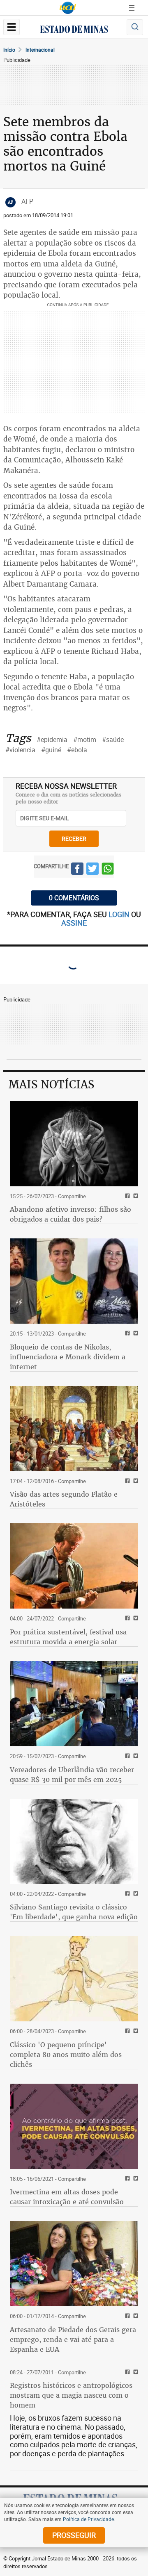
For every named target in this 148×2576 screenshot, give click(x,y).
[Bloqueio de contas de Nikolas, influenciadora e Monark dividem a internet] (74, 1281)
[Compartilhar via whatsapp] (108, 870)
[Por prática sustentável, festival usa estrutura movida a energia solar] (74, 1566)
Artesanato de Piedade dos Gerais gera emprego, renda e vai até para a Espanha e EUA (73, 2339)
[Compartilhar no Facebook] (77, 870)
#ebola (77, 750)
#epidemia (52, 740)
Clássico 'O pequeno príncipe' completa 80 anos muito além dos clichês (66, 2055)
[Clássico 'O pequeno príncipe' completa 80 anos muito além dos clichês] (74, 1979)
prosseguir (74, 2535)
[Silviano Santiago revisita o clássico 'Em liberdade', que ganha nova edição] (74, 1841)
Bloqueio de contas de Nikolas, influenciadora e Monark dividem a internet (68, 1357)
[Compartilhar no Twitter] (92, 870)
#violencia (20, 750)
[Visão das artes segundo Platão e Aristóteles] (74, 1429)
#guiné (51, 750)
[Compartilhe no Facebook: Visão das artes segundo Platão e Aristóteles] (126, 1481)
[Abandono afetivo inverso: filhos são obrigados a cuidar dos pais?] (74, 1144)
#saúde (113, 740)
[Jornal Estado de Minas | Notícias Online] (74, 30)
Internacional (40, 50)
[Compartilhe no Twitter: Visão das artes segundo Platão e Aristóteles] (135, 1481)
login (120, 914)
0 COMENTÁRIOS (74, 898)
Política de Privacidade (88, 2519)
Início (9, 50)
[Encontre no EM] (135, 27)
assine (74, 923)
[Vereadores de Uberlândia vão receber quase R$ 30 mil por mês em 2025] (74, 1704)
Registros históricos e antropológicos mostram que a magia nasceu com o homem (71, 2395)
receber (74, 839)
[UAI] (68, 8)
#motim (85, 740)
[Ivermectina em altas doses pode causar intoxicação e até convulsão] (74, 2126)
